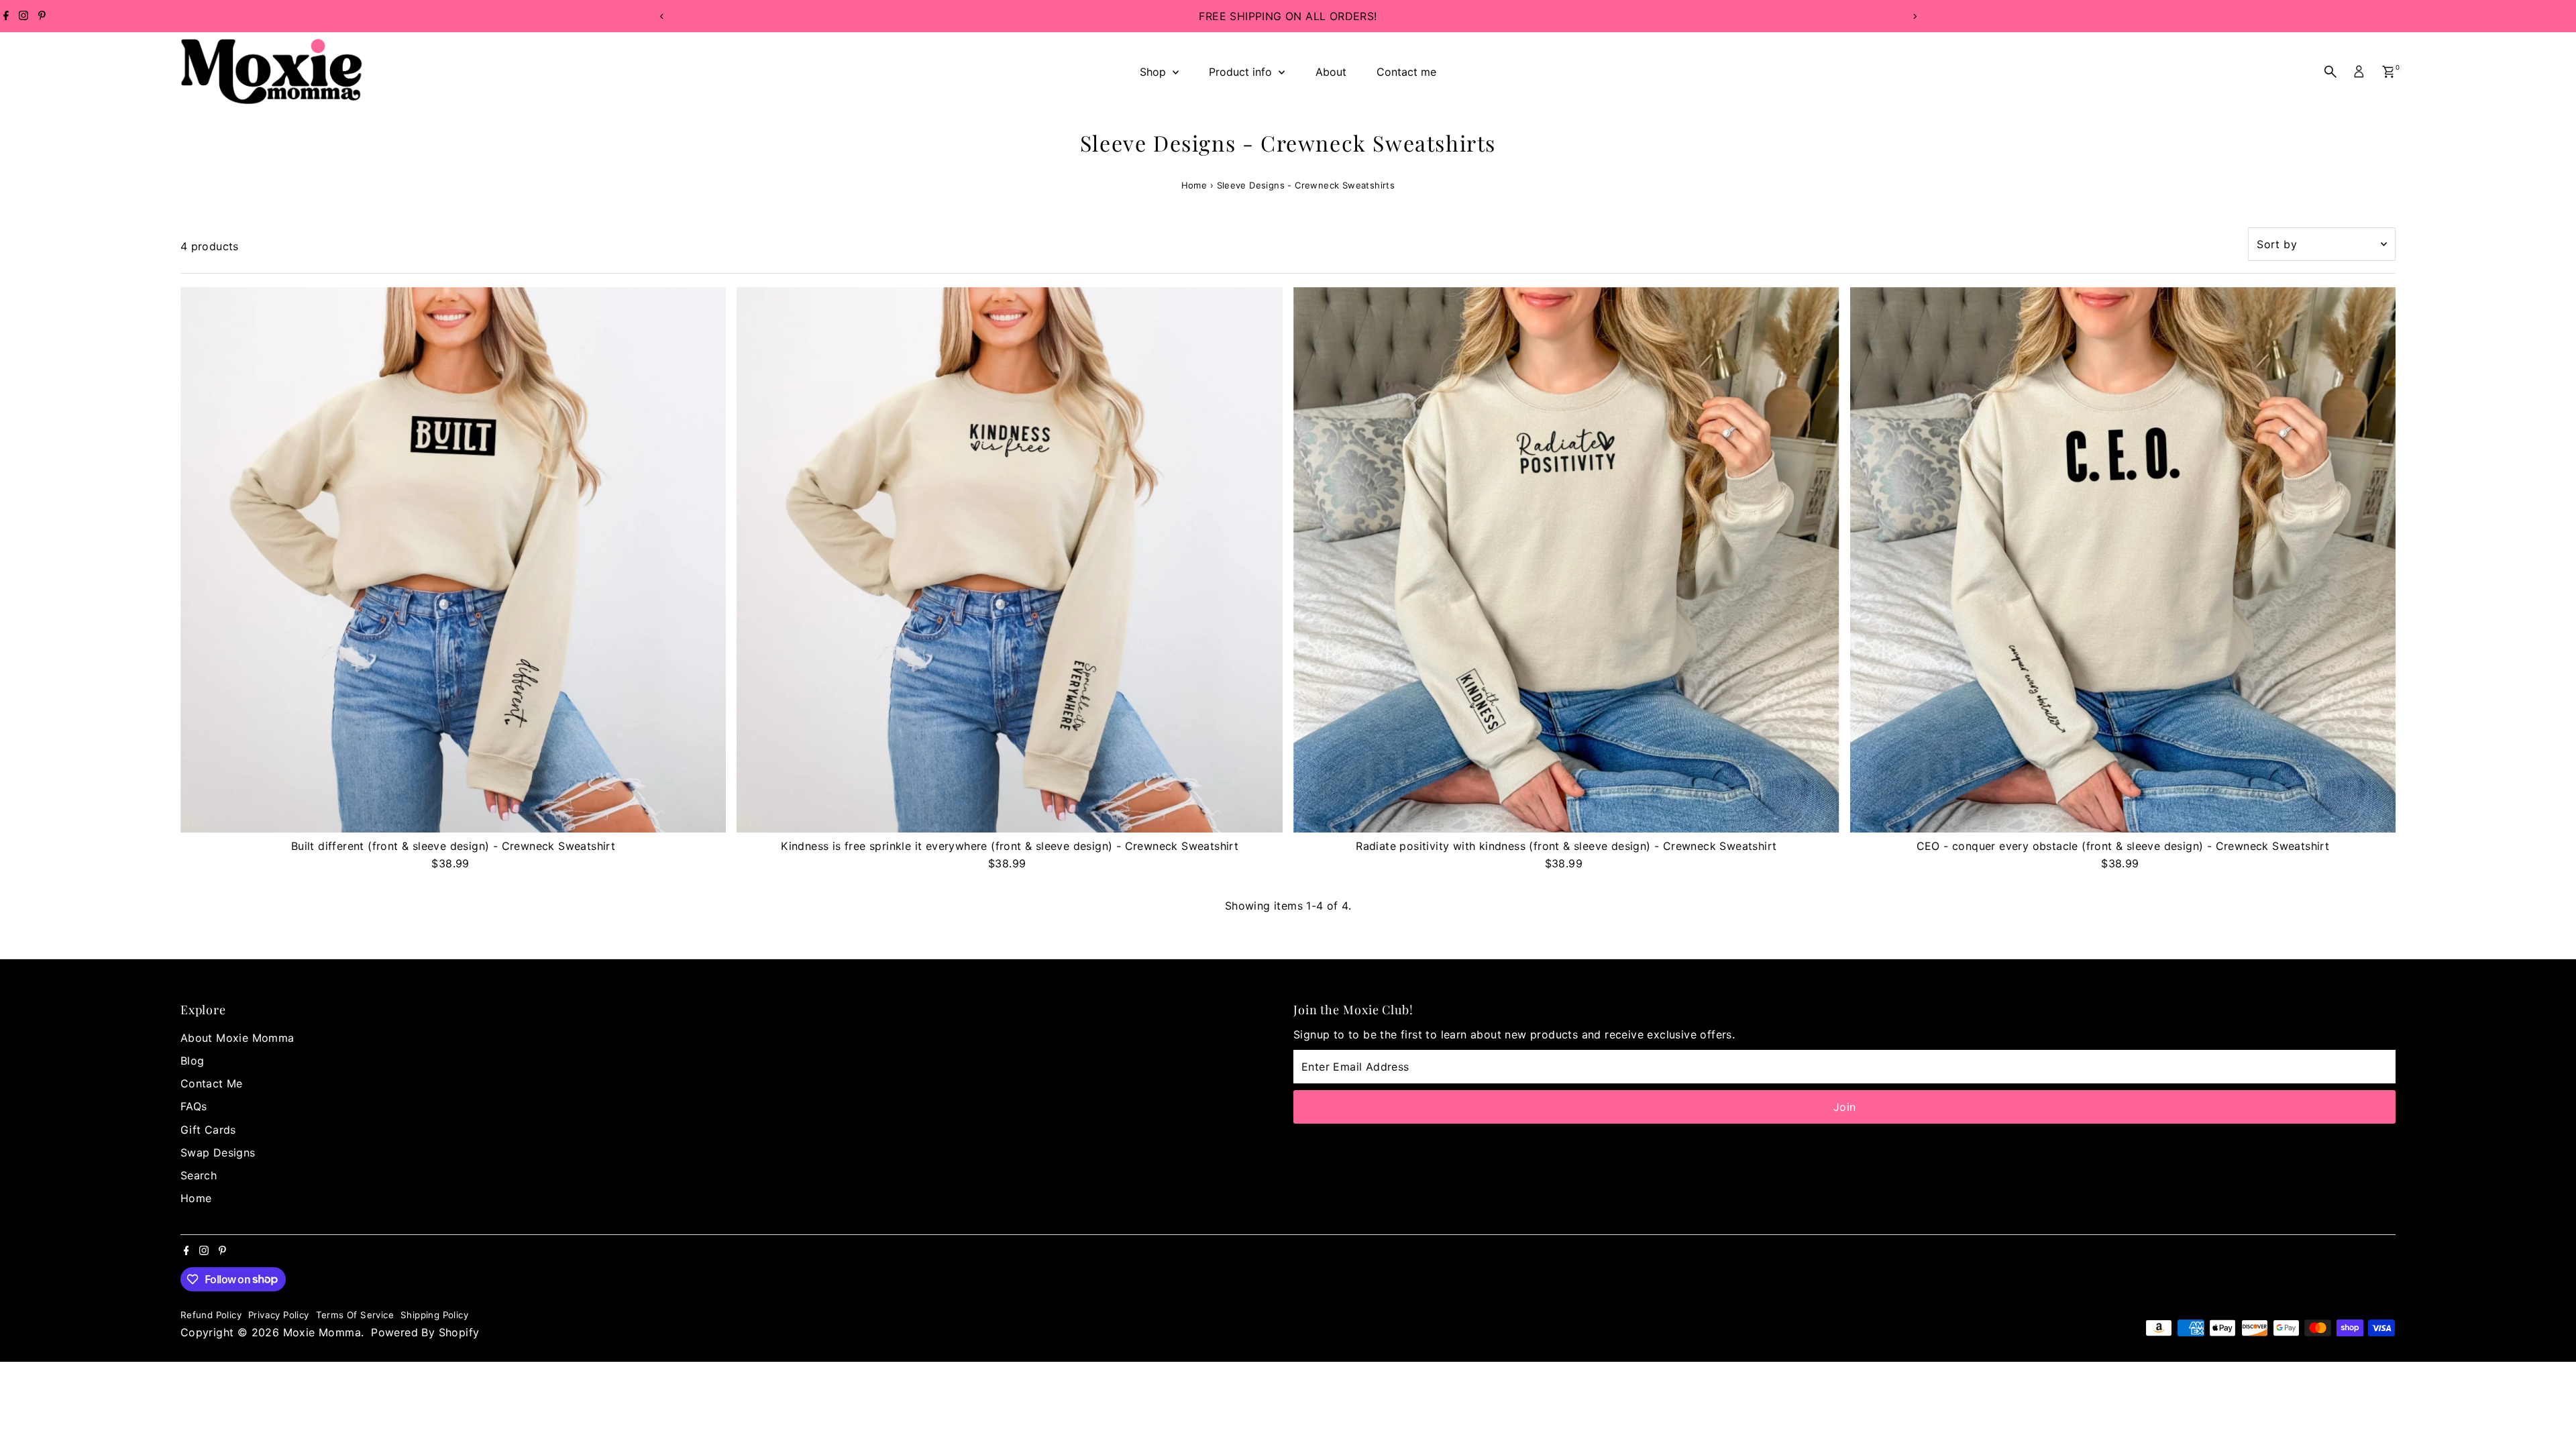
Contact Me (212, 1083)
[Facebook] (6, 16)
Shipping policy (434, 1315)
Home (1194, 185)
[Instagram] (23, 16)
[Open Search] (2330, 72)
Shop (1155, 72)
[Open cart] (2389, 72)
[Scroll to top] (2549, 1412)
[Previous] (662, 16)
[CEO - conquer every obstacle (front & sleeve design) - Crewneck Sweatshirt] (2123, 560)
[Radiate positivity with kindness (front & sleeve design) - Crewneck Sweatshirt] (1566, 560)
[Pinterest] (42, 16)
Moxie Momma (322, 1332)
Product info (1242, 72)
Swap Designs (218, 1152)
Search (199, 1175)
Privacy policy (279, 1315)
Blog (193, 1061)
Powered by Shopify (425, 1332)
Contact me (1406, 72)
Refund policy (211, 1315)
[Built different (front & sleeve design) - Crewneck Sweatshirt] (453, 560)
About (1331, 72)
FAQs (194, 1106)
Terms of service (355, 1315)
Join (1845, 1107)
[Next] (1914, 16)
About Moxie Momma (237, 1038)
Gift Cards (208, 1130)
